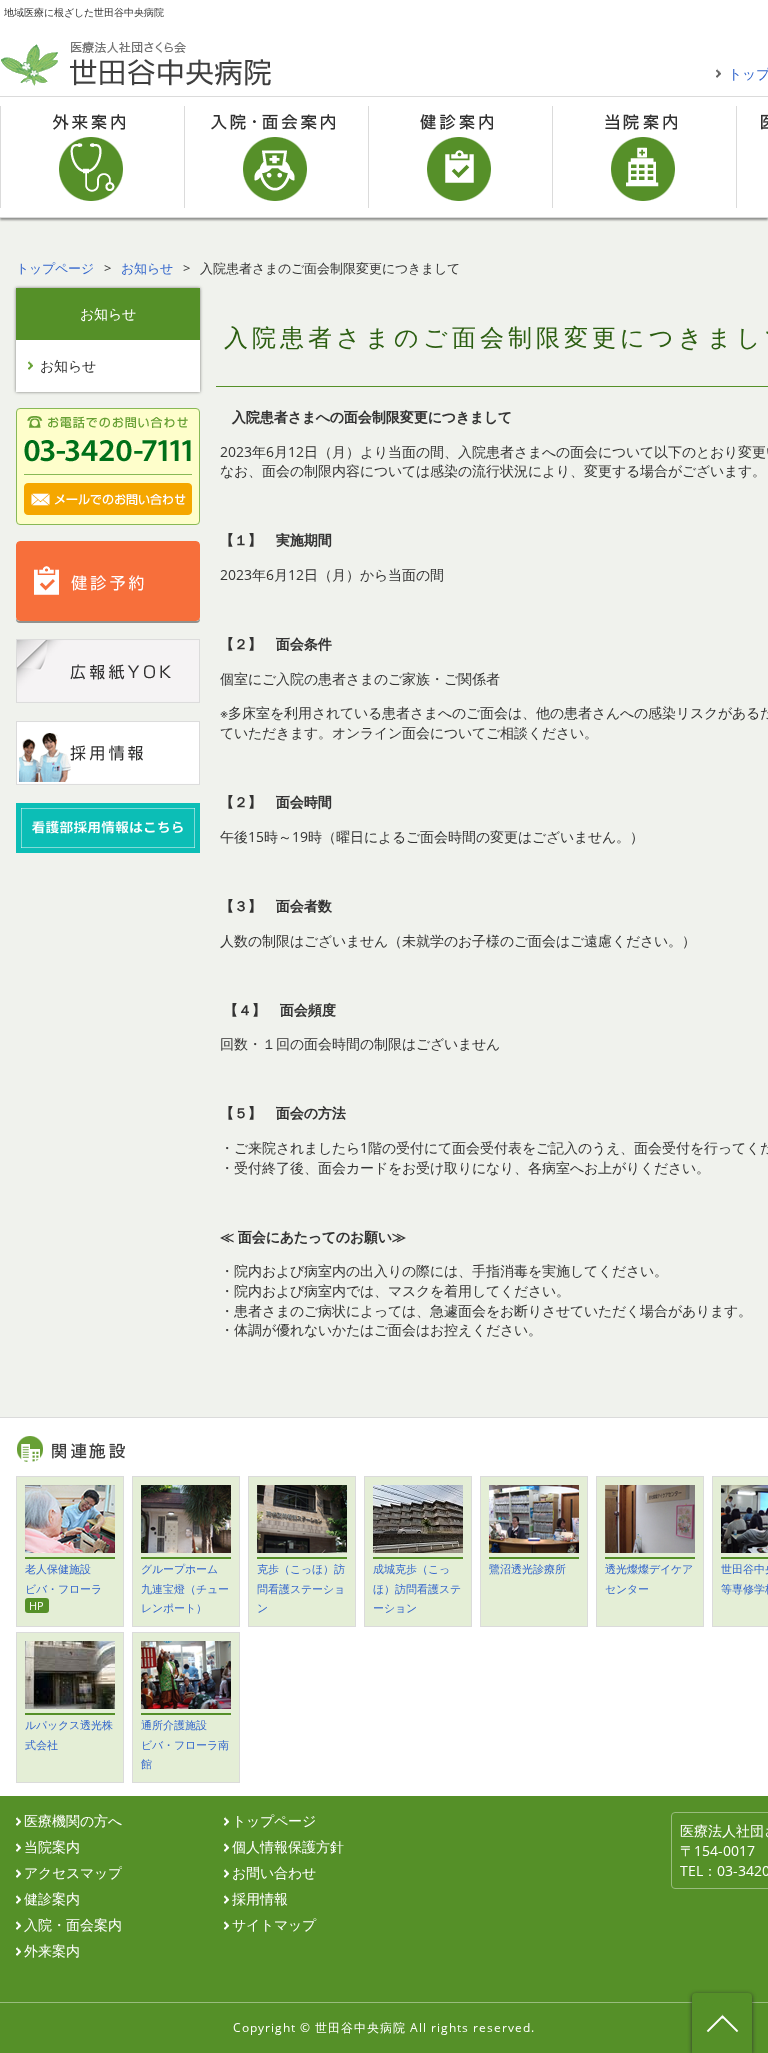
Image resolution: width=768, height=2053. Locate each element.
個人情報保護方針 (288, 1847)
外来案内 (92, 157)
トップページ (55, 268)
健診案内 (460, 157)
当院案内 (644, 157)
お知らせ (147, 268)
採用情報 (260, 1899)
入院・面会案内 (276, 157)
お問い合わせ (274, 1873)
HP (36, 1605)
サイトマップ (274, 1925)
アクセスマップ (73, 1873)
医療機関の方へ (73, 1821)
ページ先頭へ (722, 2023)
